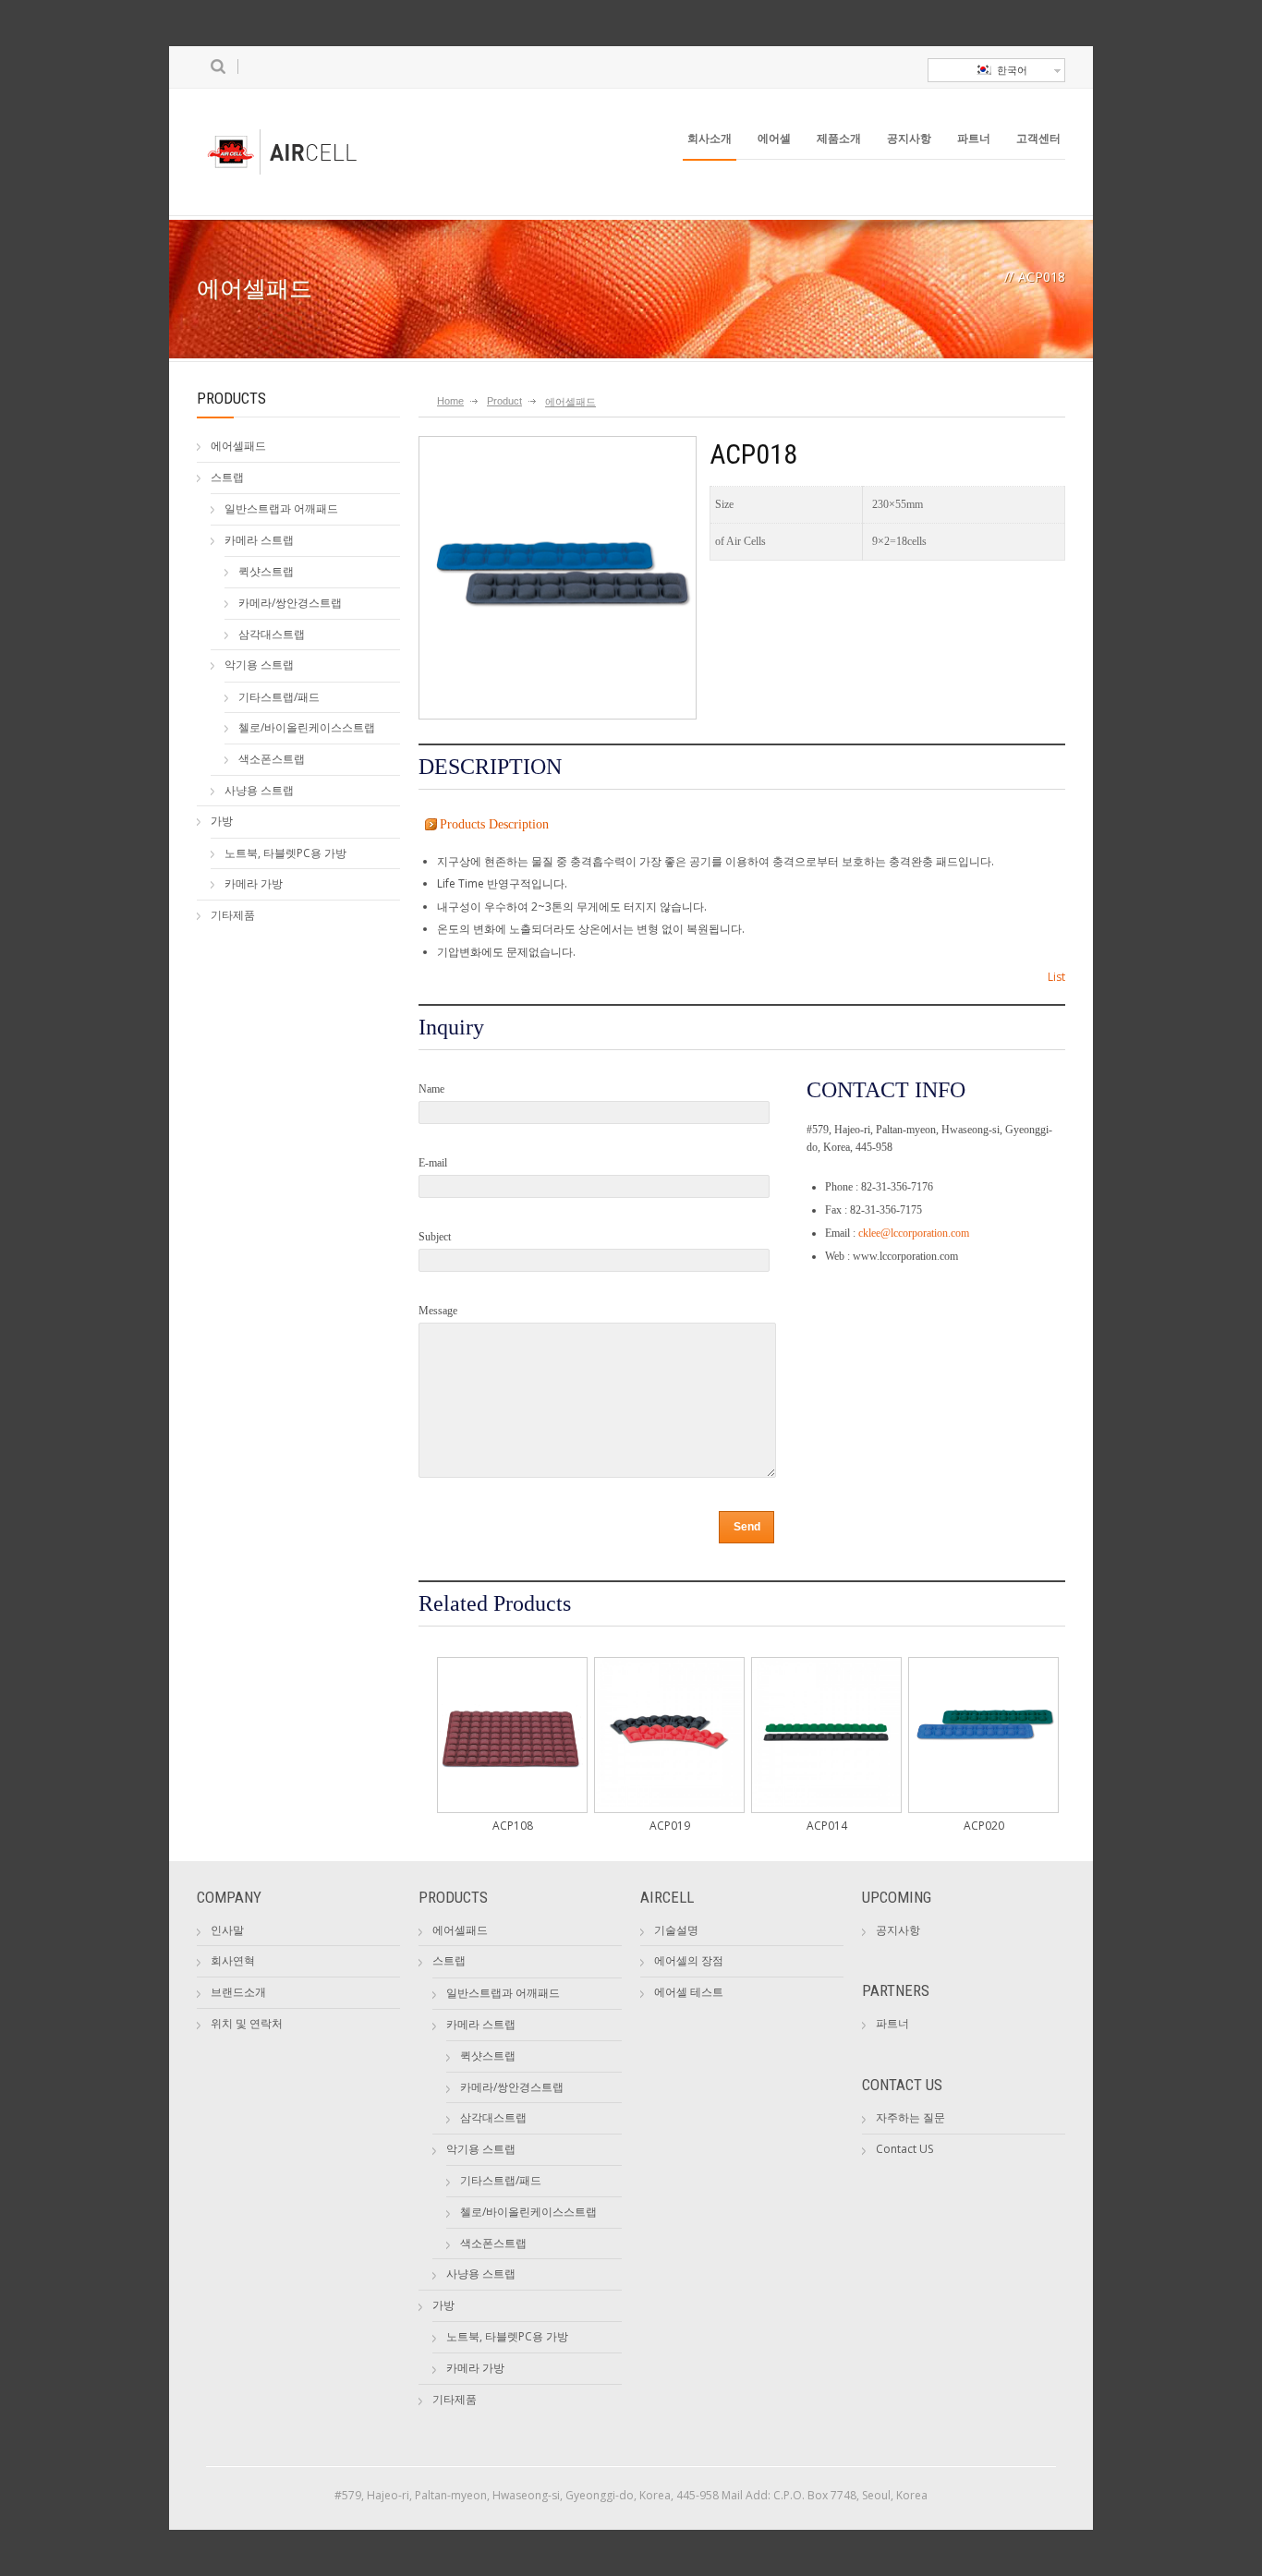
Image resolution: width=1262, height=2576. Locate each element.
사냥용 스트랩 (259, 790)
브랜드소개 (238, 1992)
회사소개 (710, 138)
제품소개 (839, 138)
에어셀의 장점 (689, 1960)
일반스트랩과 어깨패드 (281, 508)
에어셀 (774, 138)
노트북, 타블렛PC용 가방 (285, 853)
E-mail (433, 1163)
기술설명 (676, 1930)
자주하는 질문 (910, 2117)
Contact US (904, 2149)
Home (450, 401)
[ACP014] (826, 1802)
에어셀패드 (238, 446)
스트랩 (227, 477)
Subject (435, 1237)
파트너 (974, 138)
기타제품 (233, 915)
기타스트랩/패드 (279, 697)
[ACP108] (512, 1802)
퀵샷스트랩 (266, 571)
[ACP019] (669, 1802)
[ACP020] (983, 1802)
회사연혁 (233, 1960)
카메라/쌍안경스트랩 (290, 603)
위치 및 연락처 (247, 2023)
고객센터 (1038, 138)
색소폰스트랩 (272, 759)
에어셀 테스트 (689, 1992)
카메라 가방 (254, 883)
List (1056, 977)
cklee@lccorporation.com (914, 1233)
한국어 (1009, 70)
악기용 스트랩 (259, 665)
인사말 (227, 1930)
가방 (222, 821)
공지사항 (909, 138)
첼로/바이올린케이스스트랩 (307, 727)
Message (438, 1311)
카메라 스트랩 (259, 540)
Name (431, 1089)
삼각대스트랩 (272, 634)
